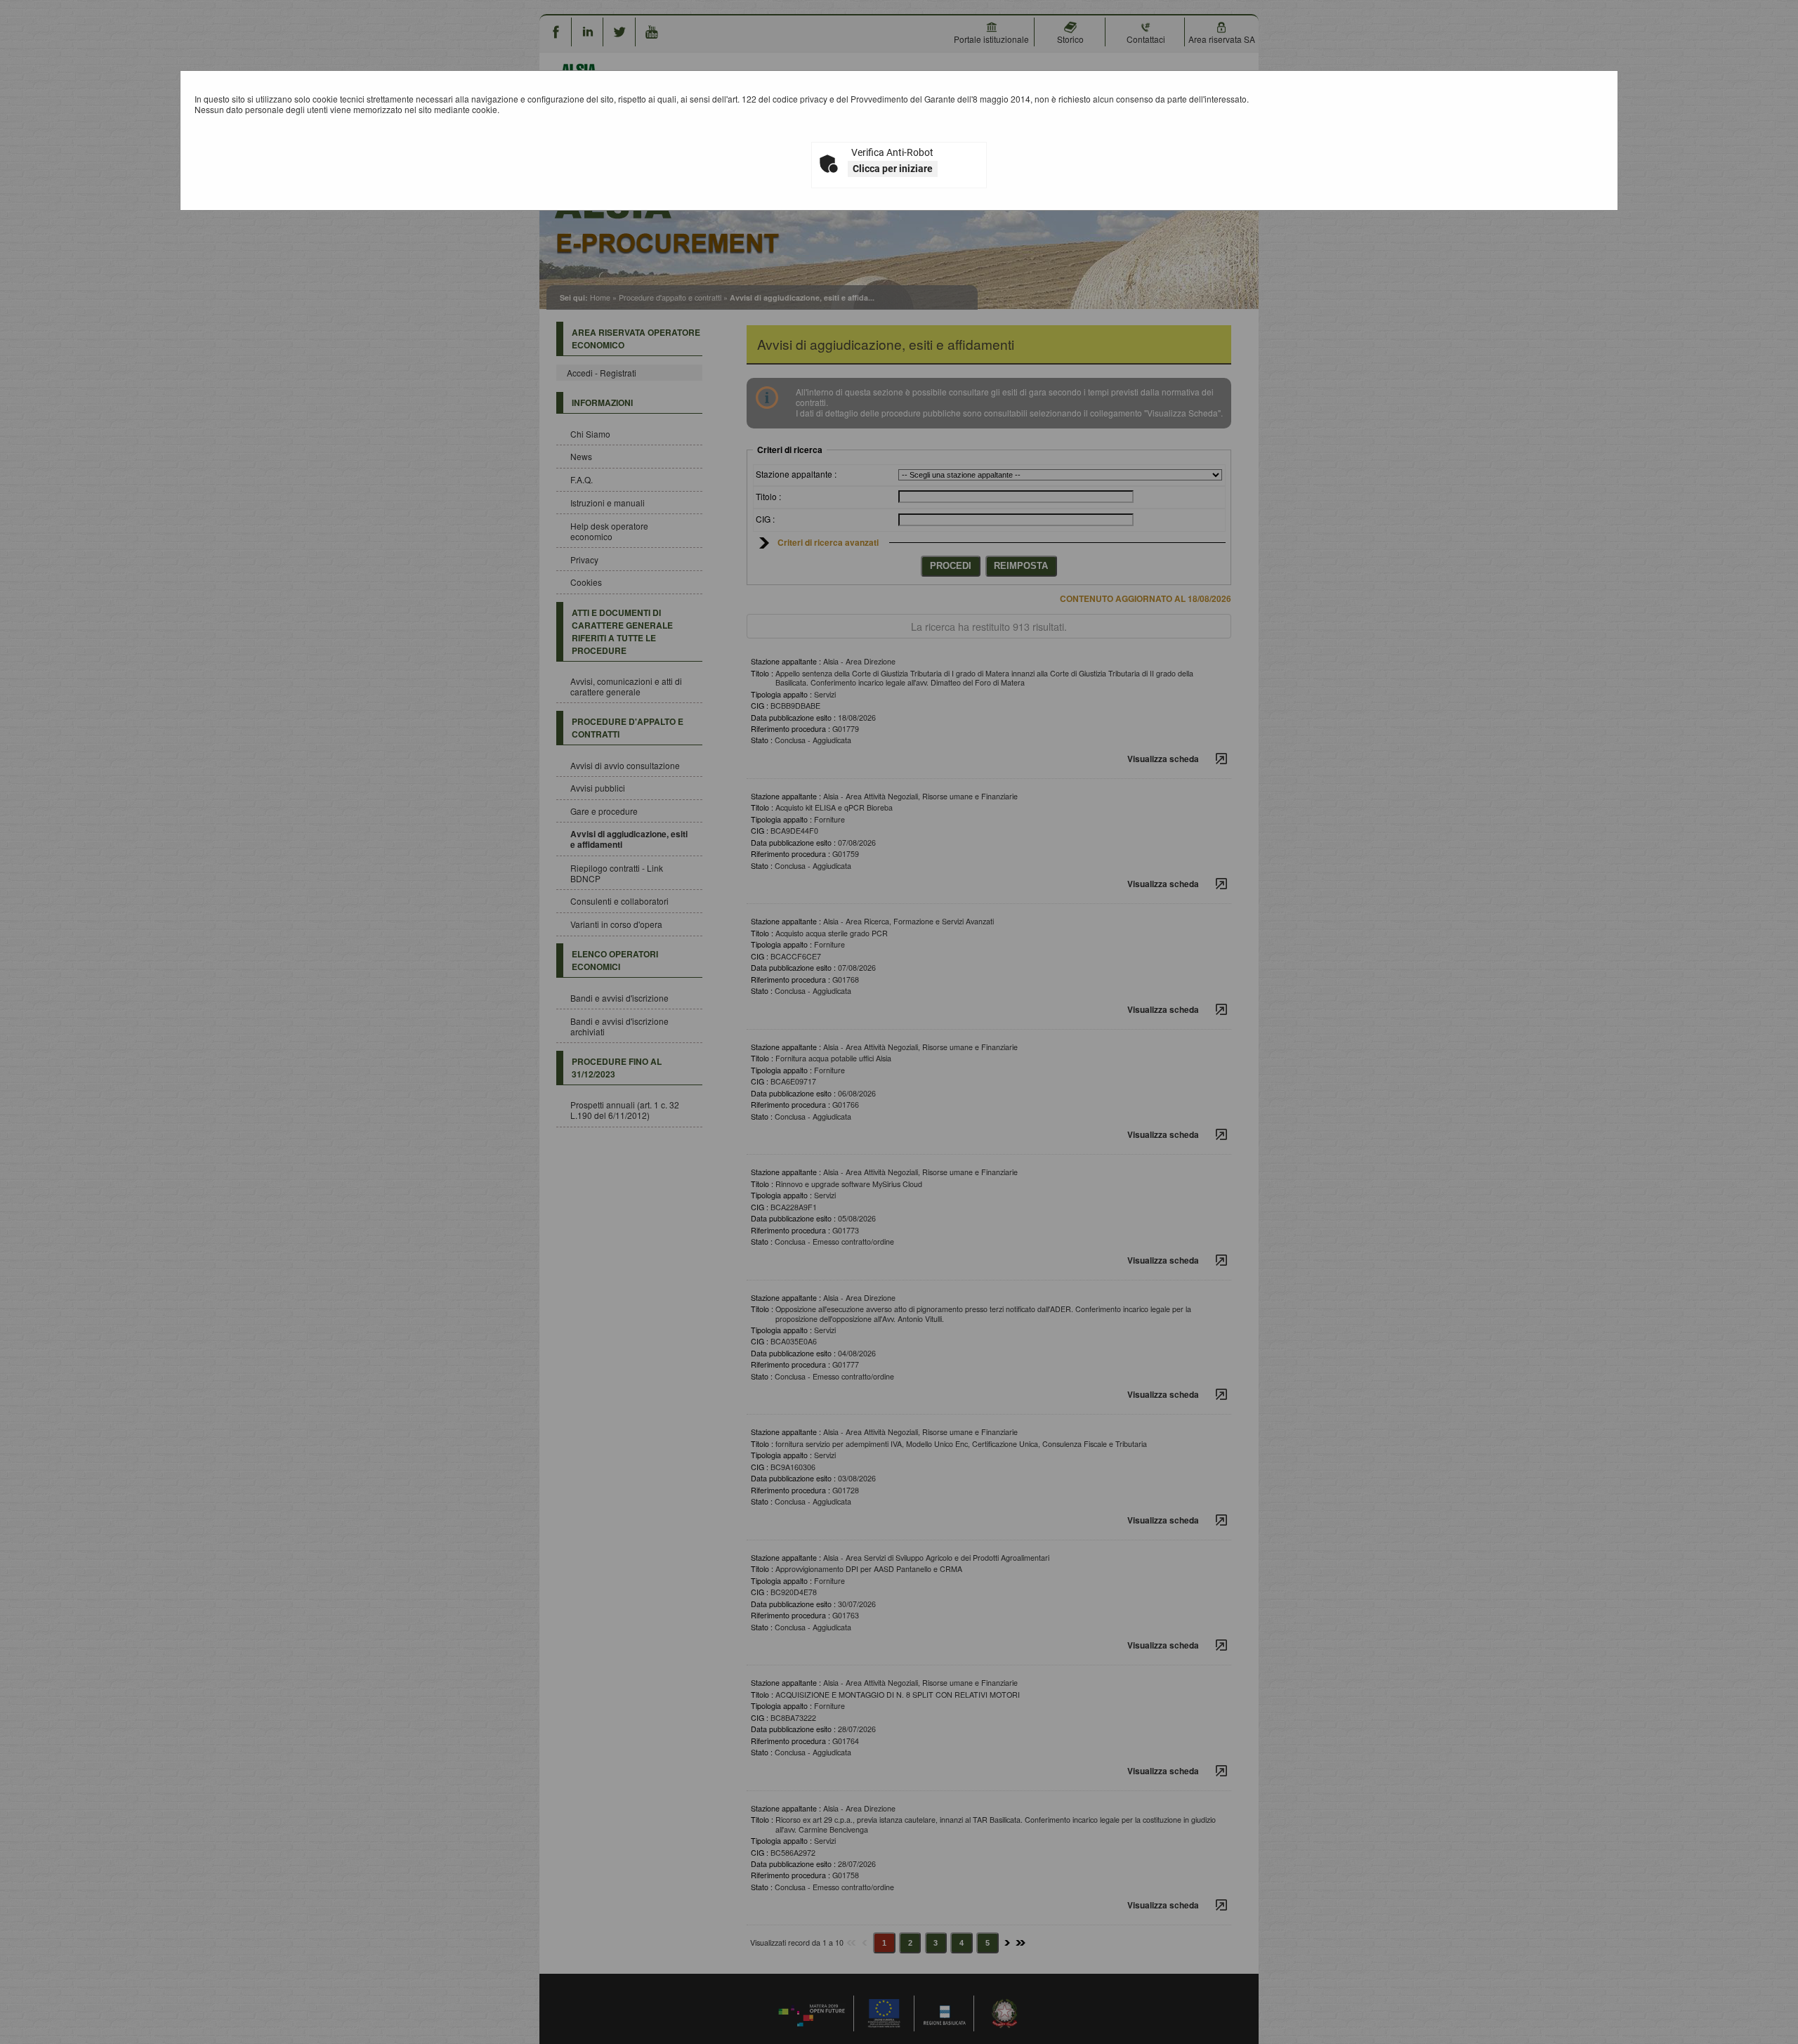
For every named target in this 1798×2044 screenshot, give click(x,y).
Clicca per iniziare (893, 169)
